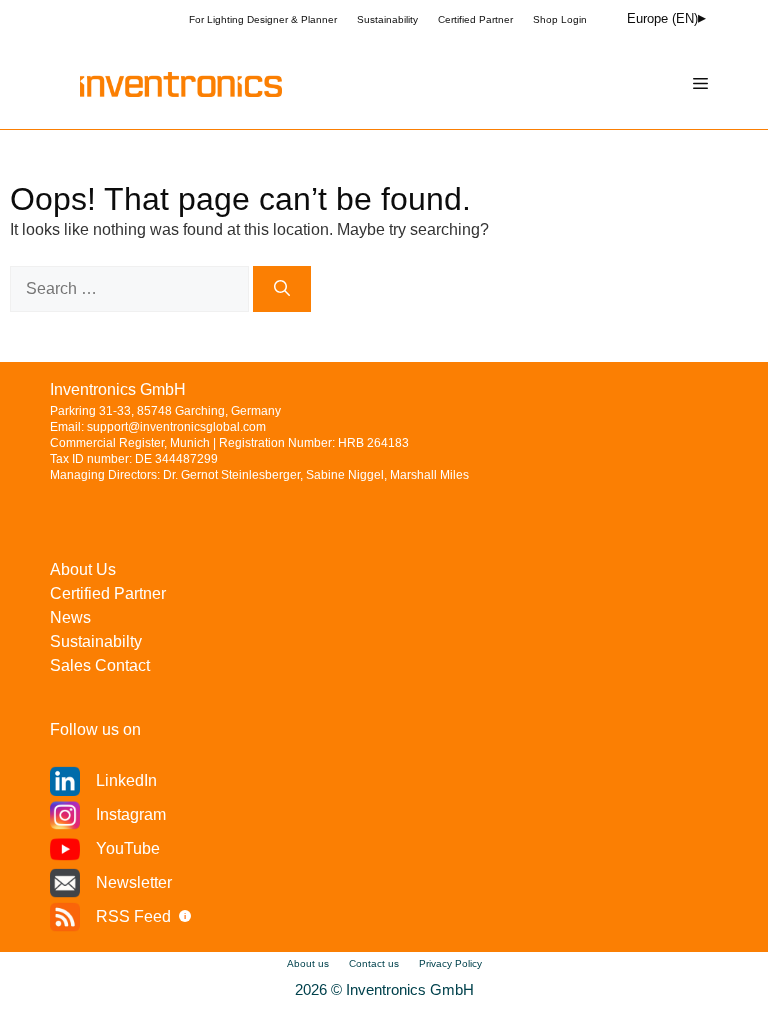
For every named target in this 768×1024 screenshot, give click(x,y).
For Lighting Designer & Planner (263, 19)
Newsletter (134, 882)
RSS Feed (133, 916)
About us (308, 963)
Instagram (131, 814)
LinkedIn (126, 780)
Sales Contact (100, 665)
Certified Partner (475, 19)
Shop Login (560, 19)
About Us (83, 569)
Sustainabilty (96, 641)
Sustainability (387, 19)
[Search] (282, 289)
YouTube (128, 848)
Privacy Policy (450, 963)
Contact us (374, 963)
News (70, 617)
